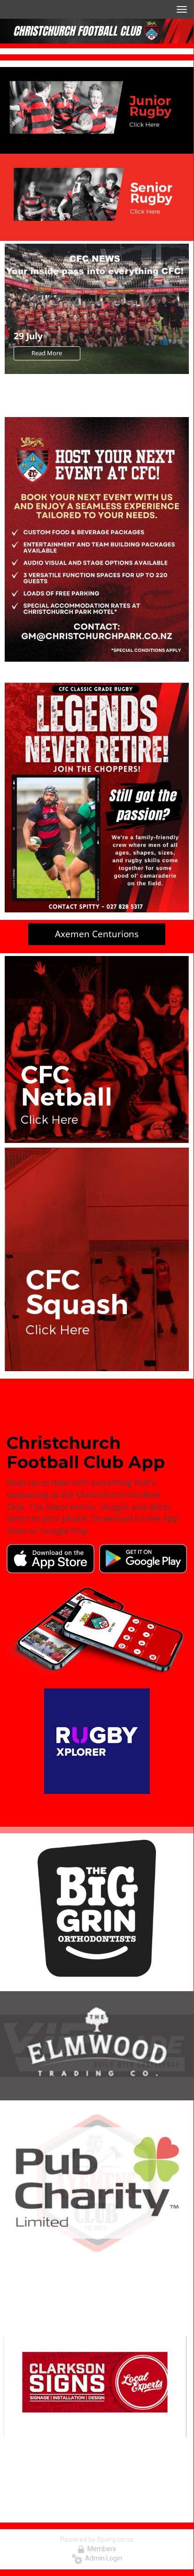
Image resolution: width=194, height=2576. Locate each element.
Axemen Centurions (97, 934)
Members (100, 2549)
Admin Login (102, 2558)
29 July (28, 336)
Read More (47, 353)
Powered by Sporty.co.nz (97, 2539)
